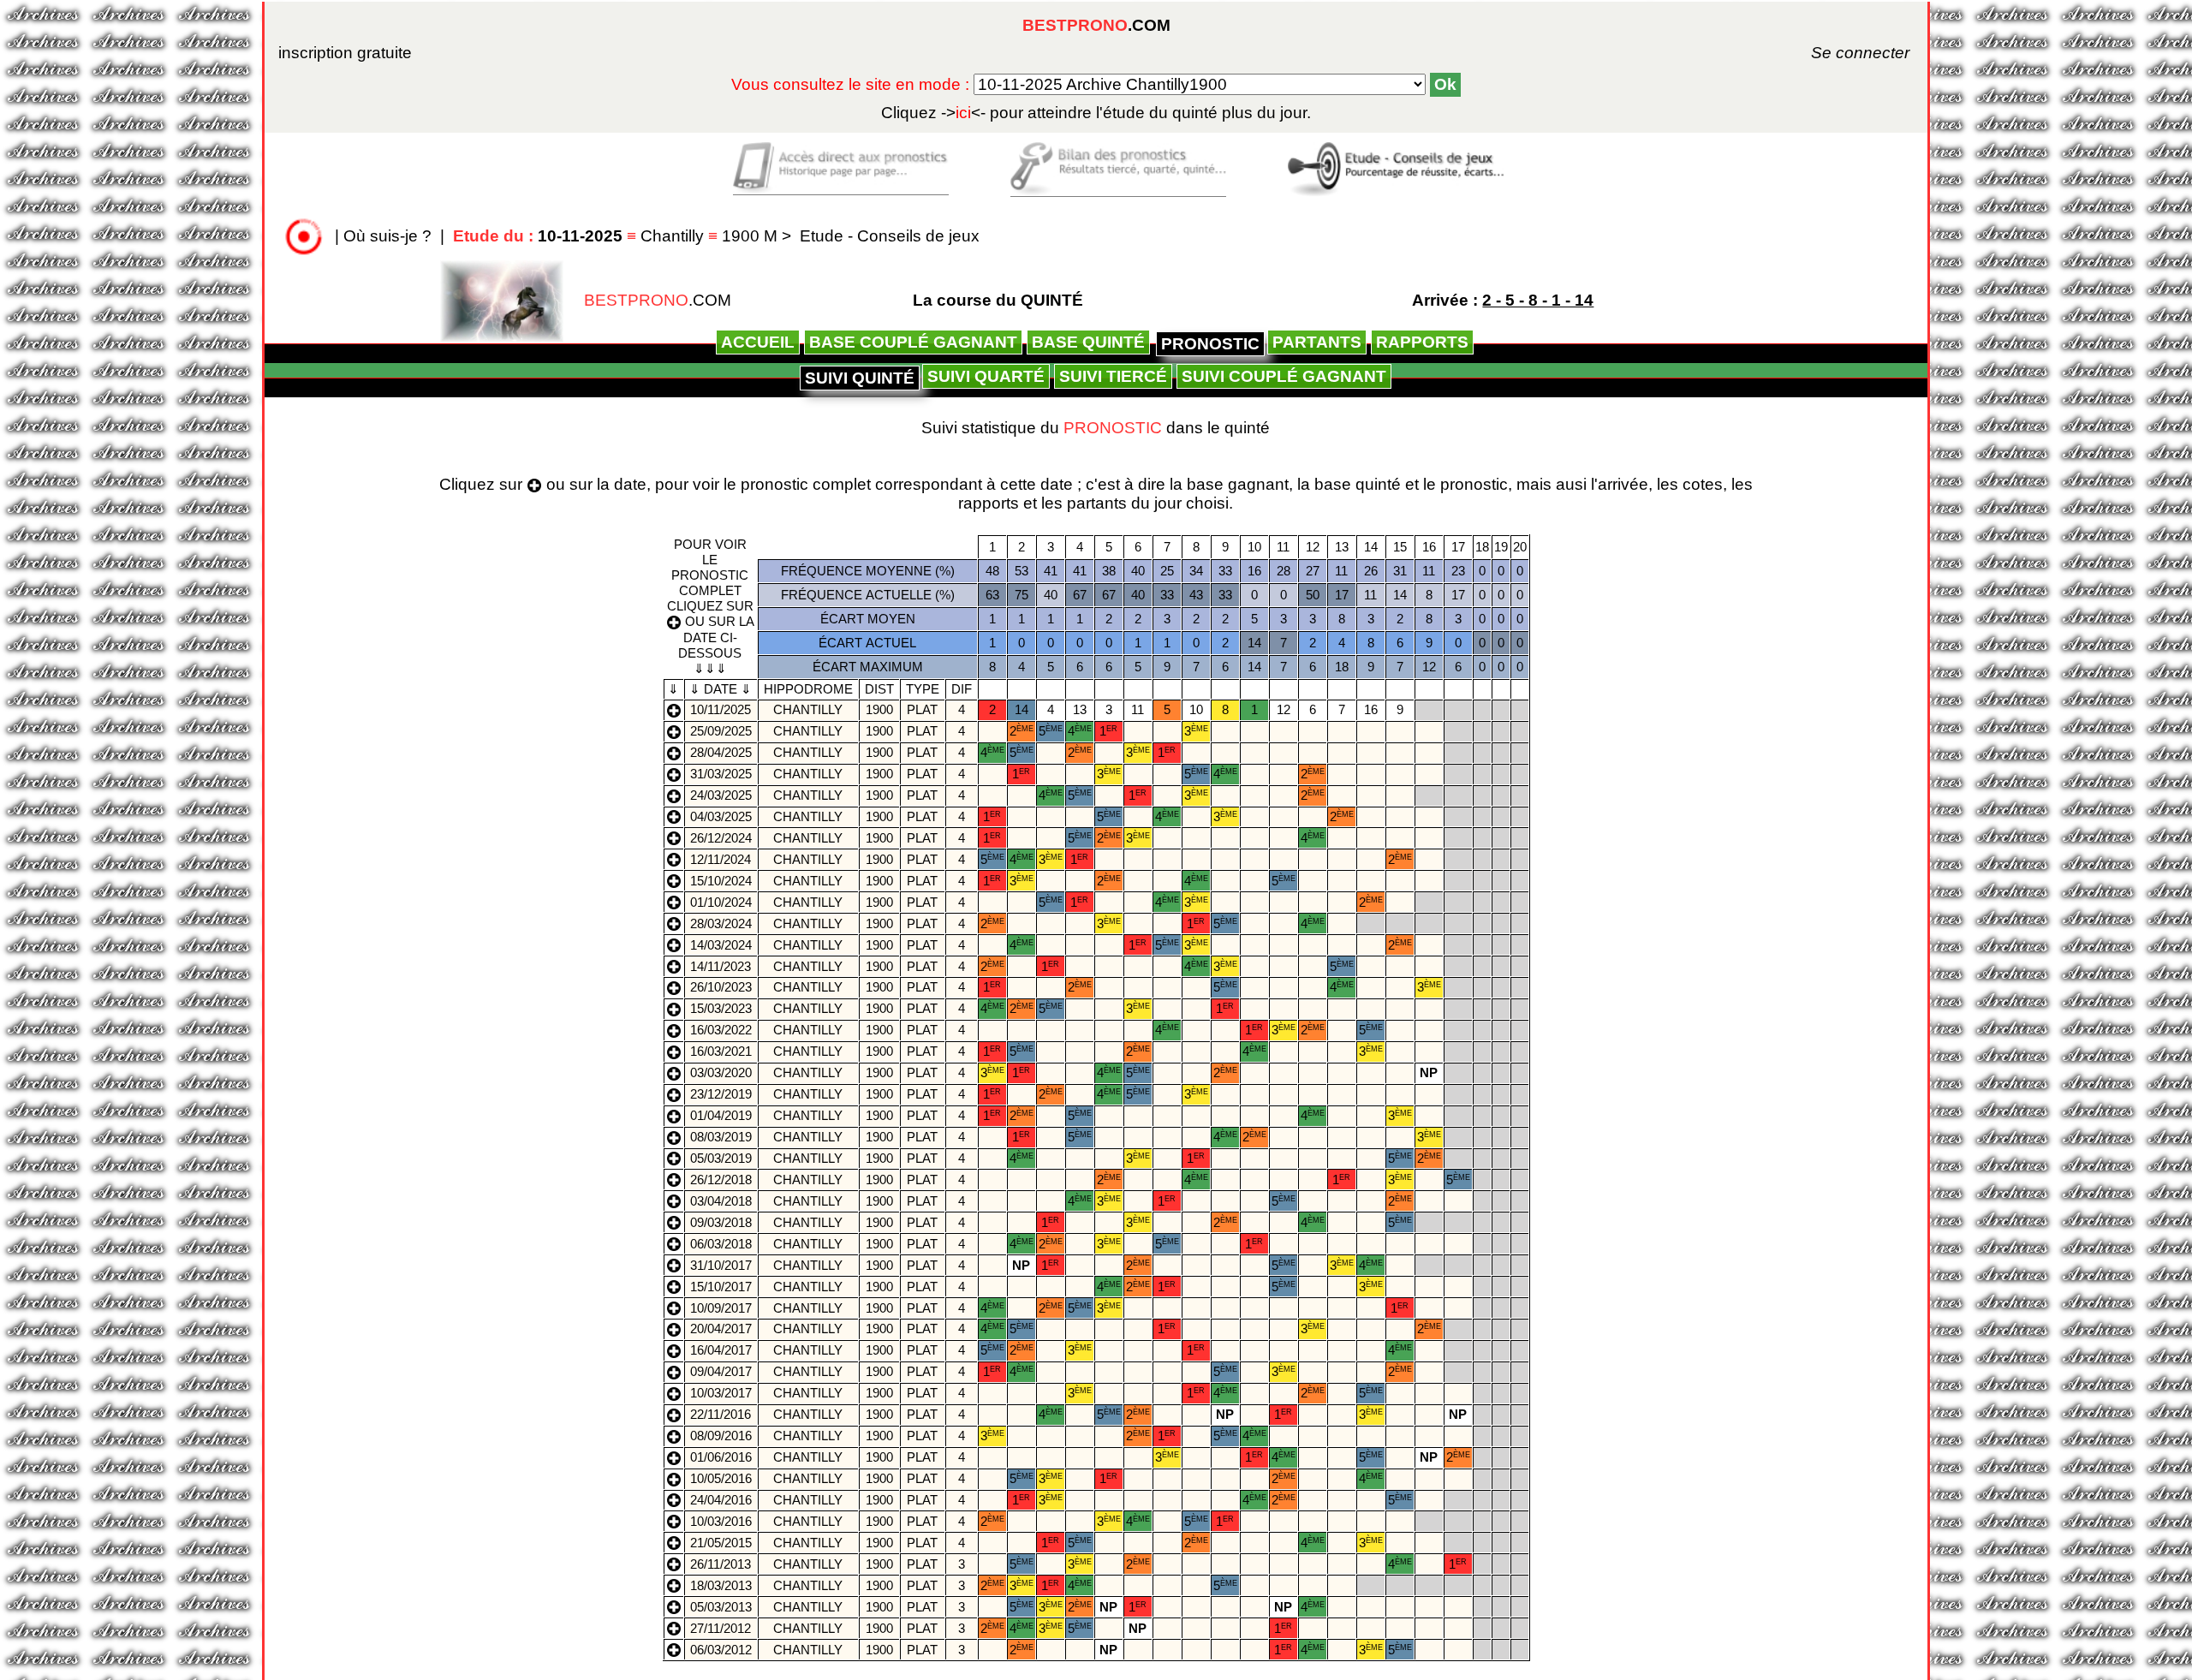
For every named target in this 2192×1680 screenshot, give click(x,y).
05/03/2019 (721, 1158)
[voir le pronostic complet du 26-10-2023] (674, 987)
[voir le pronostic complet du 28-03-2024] (674, 923)
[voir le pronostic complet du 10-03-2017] (674, 1393)
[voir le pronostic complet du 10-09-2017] (674, 1307)
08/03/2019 (721, 1137)
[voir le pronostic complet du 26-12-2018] (674, 1179)
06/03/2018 (721, 1244)
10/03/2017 (721, 1393)
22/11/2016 (721, 1414)
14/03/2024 (721, 945)
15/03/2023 (721, 1008)
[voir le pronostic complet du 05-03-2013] (674, 1606)
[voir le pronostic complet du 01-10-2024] (674, 901)
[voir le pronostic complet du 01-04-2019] (674, 1115)
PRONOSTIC (1210, 344)
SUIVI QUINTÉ (860, 378)
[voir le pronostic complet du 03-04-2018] (674, 1200)
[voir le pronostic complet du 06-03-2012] (674, 1649)
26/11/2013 (721, 1564)
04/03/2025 (721, 816)
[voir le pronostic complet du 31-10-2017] (674, 1264)
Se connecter (1837, 53)
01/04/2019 (721, 1115)
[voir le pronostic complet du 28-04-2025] (674, 752)
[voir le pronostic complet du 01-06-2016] (674, 1457)
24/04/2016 (721, 1500)
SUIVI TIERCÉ (1113, 376)
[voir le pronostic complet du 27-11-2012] (674, 1627)
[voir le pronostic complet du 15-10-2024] (674, 880)
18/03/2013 (721, 1585)
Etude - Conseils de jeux (890, 236)
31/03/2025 (721, 774)
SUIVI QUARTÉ (986, 376)
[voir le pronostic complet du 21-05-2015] (674, 1542)
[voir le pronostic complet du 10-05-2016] (674, 1478)
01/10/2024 (721, 902)
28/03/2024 (721, 923)
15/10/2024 (721, 881)
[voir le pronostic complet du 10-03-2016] (674, 1520)
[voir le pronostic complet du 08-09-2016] (674, 1436)
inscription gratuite (345, 53)
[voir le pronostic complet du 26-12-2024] (674, 837)
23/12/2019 (721, 1094)
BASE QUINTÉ (1088, 342)
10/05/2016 (721, 1478)
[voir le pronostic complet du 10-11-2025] (674, 709)
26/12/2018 (721, 1180)
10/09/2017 (721, 1308)
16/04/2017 (721, 1350)
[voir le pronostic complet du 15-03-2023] (674, 1008)
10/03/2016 (721, 1521)
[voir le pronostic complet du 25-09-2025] (674, 731)
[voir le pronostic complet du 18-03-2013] (674, 1585)
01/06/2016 (721, 1457)
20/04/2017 (721, 1329)
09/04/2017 (721, 1371)
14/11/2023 (721, 966)
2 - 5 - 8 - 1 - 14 (1538, 300)
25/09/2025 (721, 731)
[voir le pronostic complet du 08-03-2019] (674, 1137)
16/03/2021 (721, 1051)
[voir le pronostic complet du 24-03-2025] (674, 795)
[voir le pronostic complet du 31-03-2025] (674, 774)
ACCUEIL (758, 342)
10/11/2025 (721, 709)
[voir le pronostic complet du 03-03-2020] (674, 1072)
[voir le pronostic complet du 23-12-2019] (674, 1094)
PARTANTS (1317, 342)
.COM (1096, 25)
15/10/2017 (721, 1287)
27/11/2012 (721, 1628)
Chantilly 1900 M (617, 236)
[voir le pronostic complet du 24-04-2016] (674, 1500)
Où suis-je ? (387, 236)
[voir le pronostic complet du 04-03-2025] (674, 816)
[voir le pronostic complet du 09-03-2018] (674, 1221)
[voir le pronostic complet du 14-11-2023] (674, 965)
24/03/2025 (721, 795)
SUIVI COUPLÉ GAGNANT (1284, 376)
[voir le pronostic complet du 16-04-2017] (674, 1350)
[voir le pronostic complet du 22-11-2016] (674, 1414)
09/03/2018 (721, 1222)
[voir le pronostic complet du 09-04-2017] (674, 1371)
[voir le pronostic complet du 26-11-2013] (674, 1563)
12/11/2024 (721, 859)
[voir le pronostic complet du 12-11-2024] (674, 858)
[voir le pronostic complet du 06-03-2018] (674, 1243)
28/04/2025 (721, 752)
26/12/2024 (721, 838)
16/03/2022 (721, 1030)
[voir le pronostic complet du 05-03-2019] (674, 1158)
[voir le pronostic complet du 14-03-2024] (674, 944)
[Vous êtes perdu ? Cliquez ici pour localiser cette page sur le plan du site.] (304, 236)
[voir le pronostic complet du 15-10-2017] (674, 1286)
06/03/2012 (721, 1650)
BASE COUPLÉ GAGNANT (913, 342)
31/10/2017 (721, 1265)
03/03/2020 (721, 1072)
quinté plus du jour (1096, 113)
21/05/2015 (721, 1543)
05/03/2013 (721, 1607)
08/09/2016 (721, 1436)
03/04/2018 (721, 1201)
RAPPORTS (1422, 342)
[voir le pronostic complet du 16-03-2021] (674, 1051)
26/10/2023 (721, 987)
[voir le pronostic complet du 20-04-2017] (674, 1329)
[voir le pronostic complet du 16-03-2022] (674, 1030)
